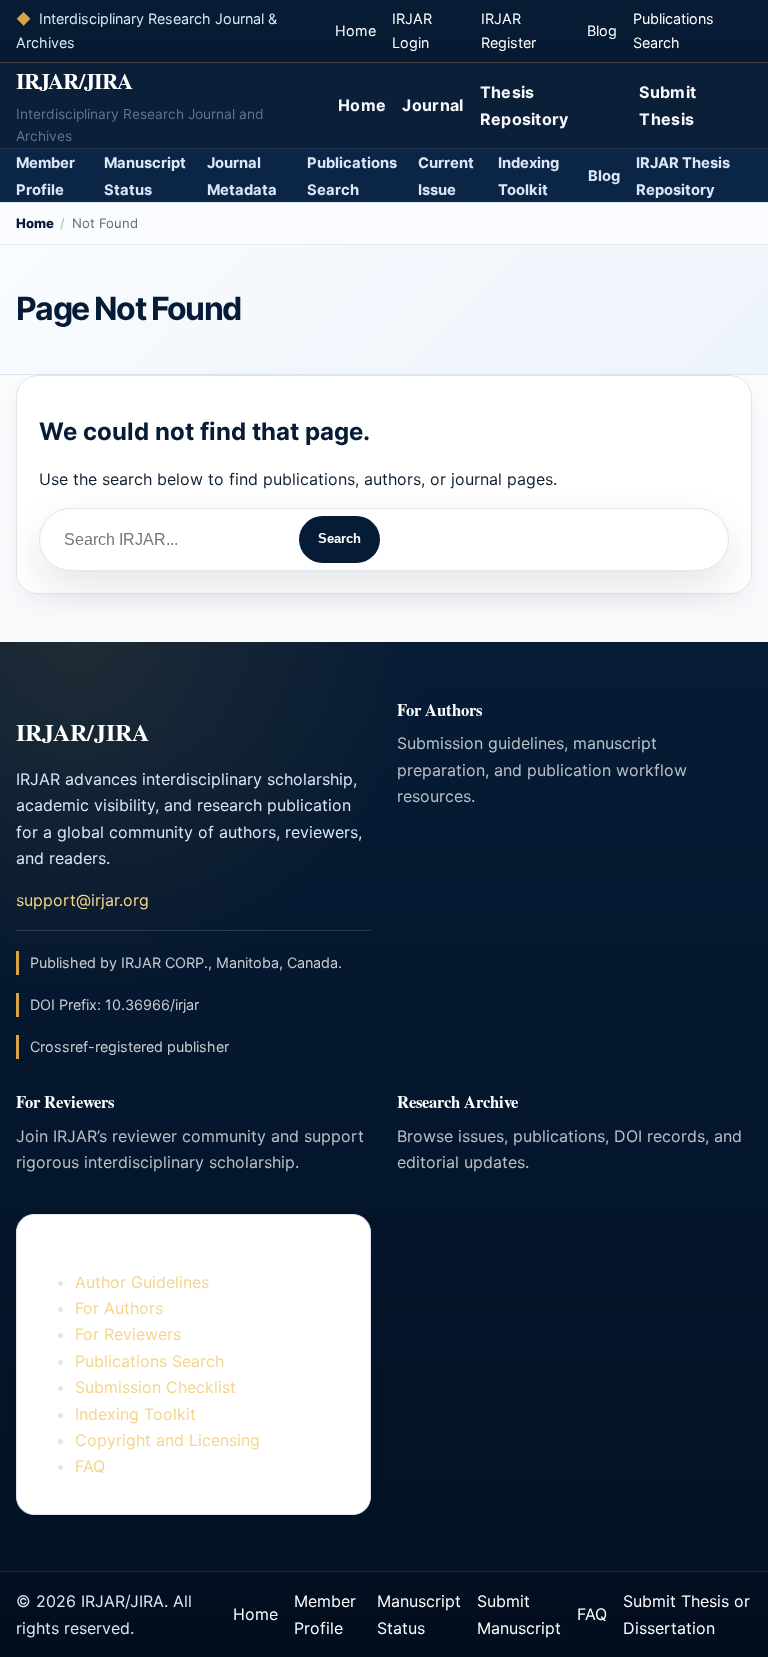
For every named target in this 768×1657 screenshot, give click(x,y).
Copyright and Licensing (167, 1440)
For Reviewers (128, 1334)
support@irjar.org (82, 900)
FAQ (90, 1466)
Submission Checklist (155, 1387)
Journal (432, 105)
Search (339, 538)
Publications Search (149, 1361)
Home (355, 30)
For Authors (119, 1308)
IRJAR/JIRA (74, 80)
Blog (602, 30)
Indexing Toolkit (135, 1414)
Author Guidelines (142, 1282)
